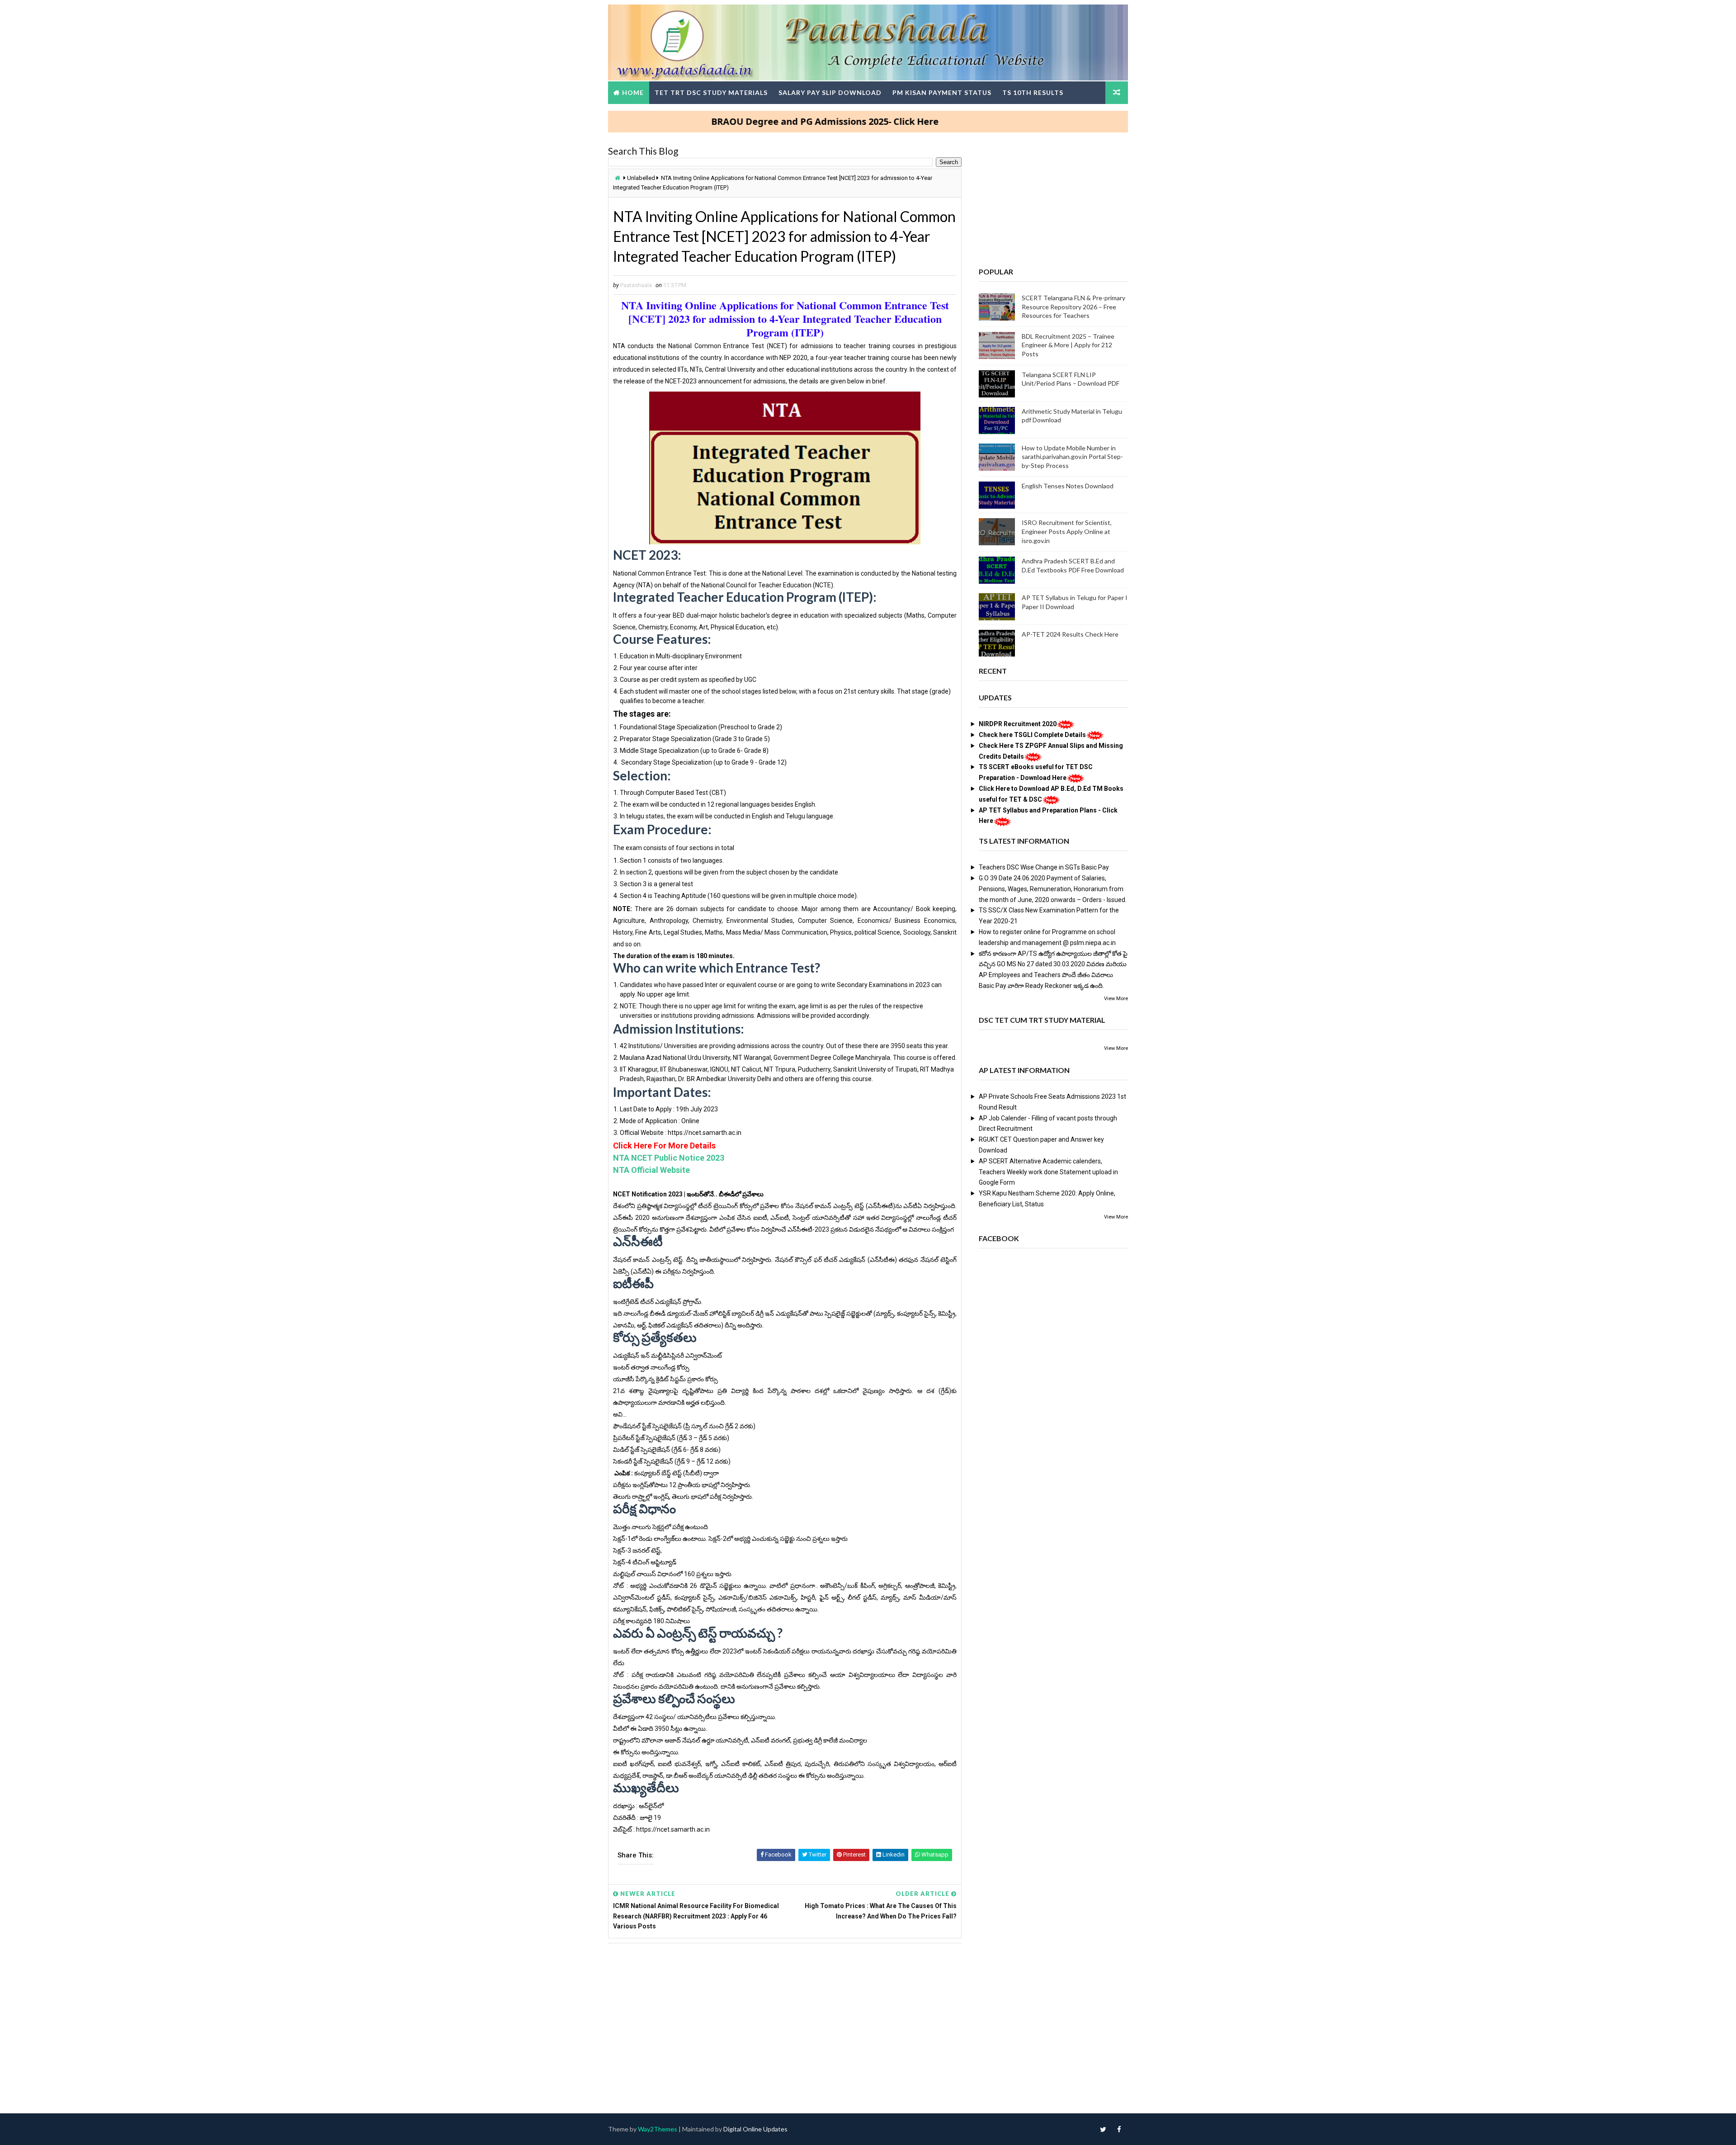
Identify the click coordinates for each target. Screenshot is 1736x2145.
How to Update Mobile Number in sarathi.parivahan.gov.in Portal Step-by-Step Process (1072, 457)
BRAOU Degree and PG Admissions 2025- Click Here (737, 121)
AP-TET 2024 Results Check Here (1070, 634)
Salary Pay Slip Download (830, 92)
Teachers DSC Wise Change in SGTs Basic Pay (1044, 867)
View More (1116, 999)
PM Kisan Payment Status (942, 92)
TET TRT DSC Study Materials (711, 92)
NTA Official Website (651, 1170)
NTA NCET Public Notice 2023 (669, 1158)
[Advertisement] (785, 2019)
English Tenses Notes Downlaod (1068, 486)
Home (633, 92)
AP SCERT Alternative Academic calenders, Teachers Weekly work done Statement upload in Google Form (1048, 1172)
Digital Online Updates (755, 2129)
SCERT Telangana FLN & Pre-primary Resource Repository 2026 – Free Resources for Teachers (1073, 307)
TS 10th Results (1033, 92)
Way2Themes (658, 2129)
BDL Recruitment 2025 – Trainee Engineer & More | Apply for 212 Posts (1068, 345)
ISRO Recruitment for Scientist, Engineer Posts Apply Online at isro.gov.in (1067, 531)
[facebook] (1119, 2129)
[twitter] (1103, 2129)
